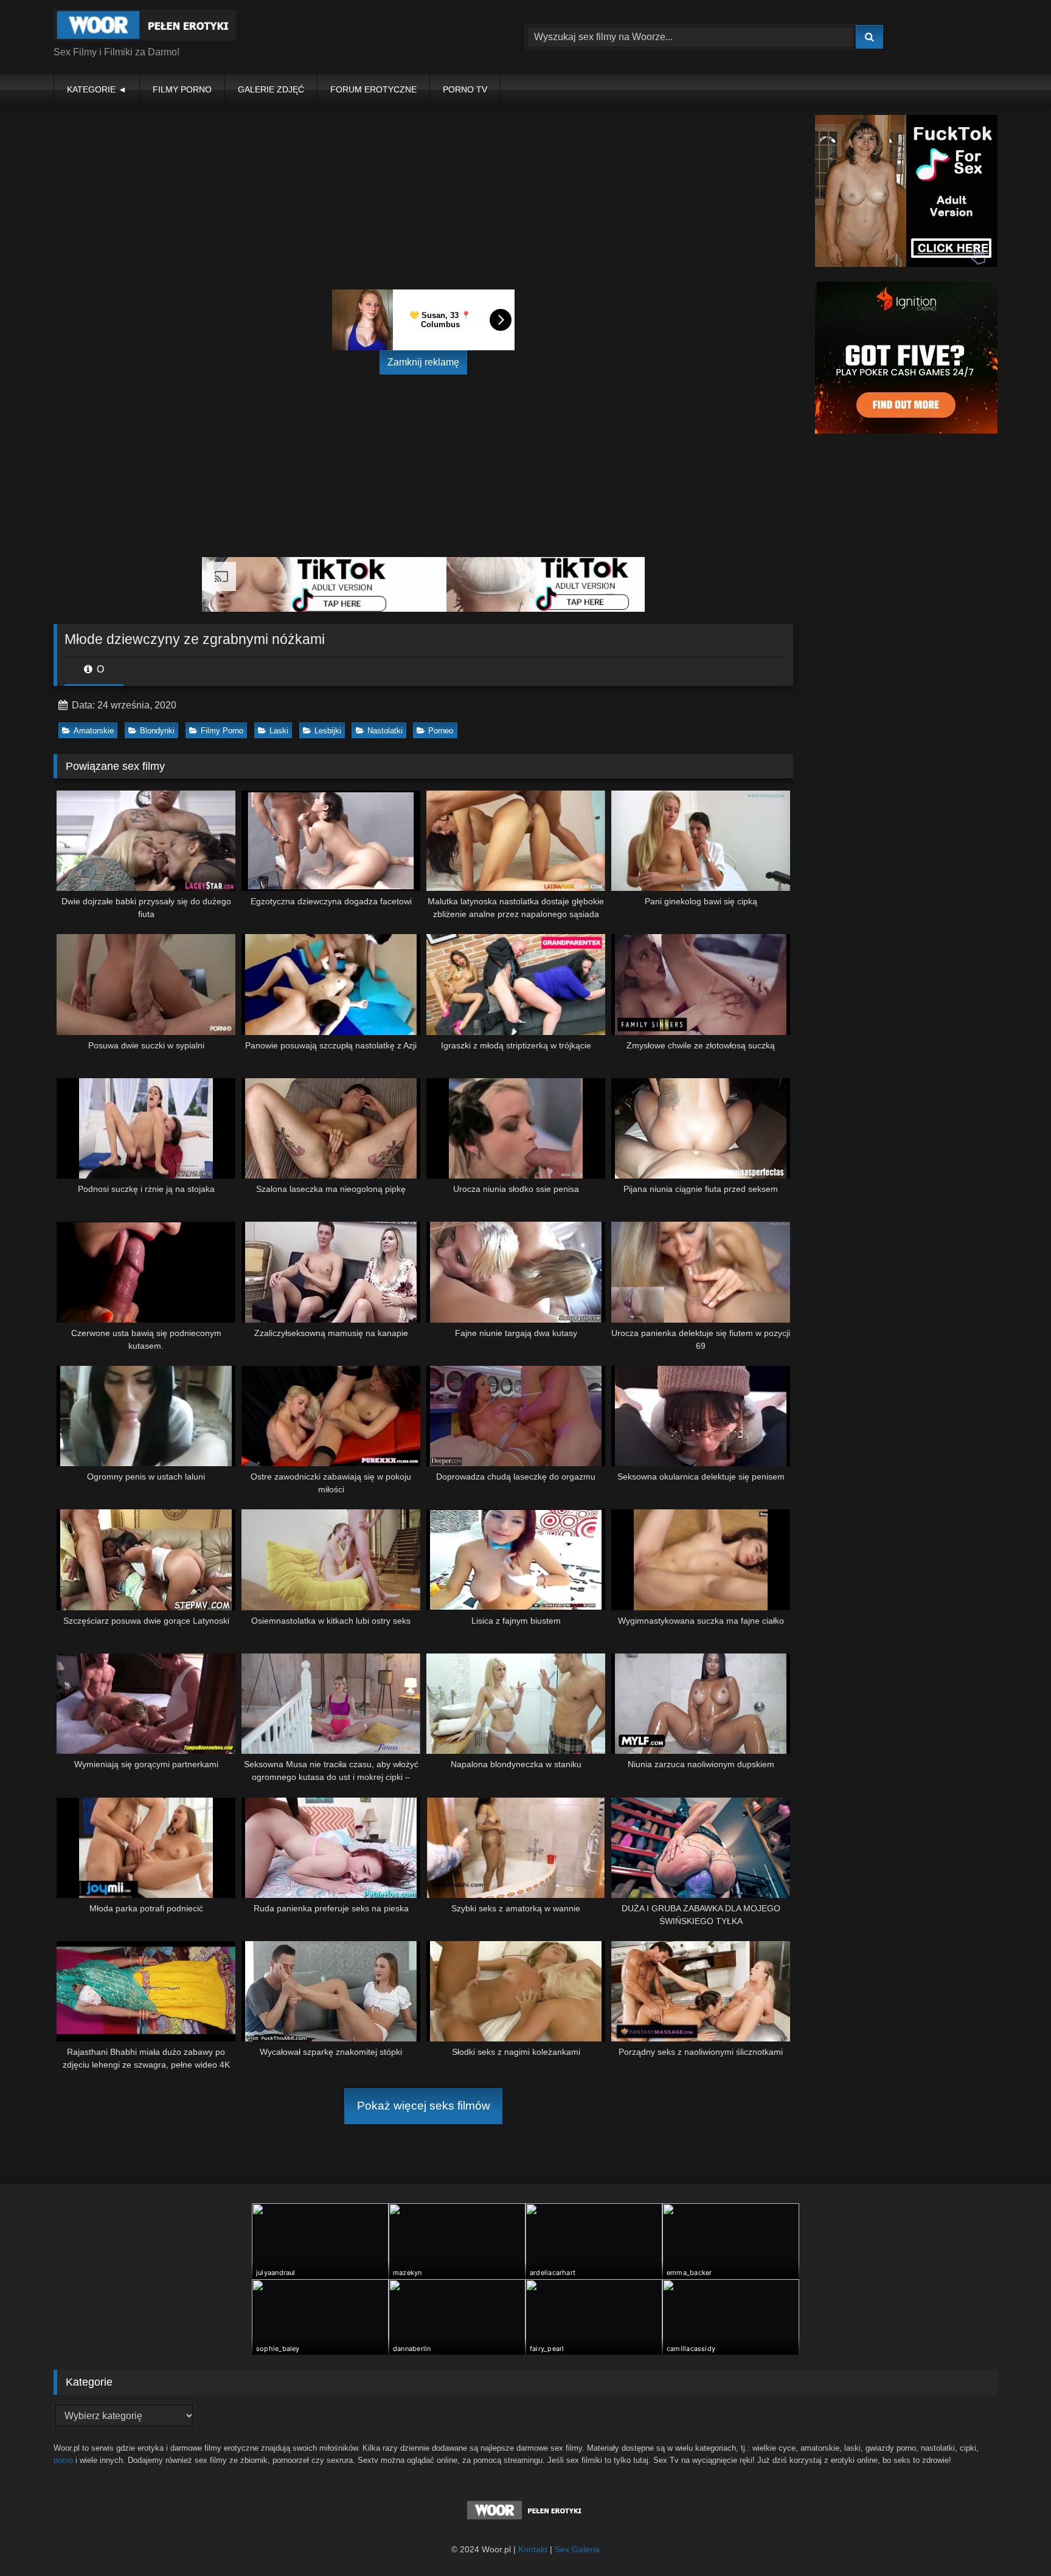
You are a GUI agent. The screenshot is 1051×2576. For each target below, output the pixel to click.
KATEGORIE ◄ (97, 89)
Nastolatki (385, 731)
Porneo (441, 731)
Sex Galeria (577, 2549)
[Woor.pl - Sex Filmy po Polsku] (145, 27)
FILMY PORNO (182, 89)
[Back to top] (1013, 2540)
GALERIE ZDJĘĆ (271, 89)
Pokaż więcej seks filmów (424, 2106)
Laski (279, 731)
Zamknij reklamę (423, 362)
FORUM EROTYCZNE (373, 89)
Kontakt (533, 2549)
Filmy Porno (222, 731)
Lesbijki (328, 731)
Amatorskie (94, 731)
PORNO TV (465, 89)
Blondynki (157, 731)
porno (63, 2460)
